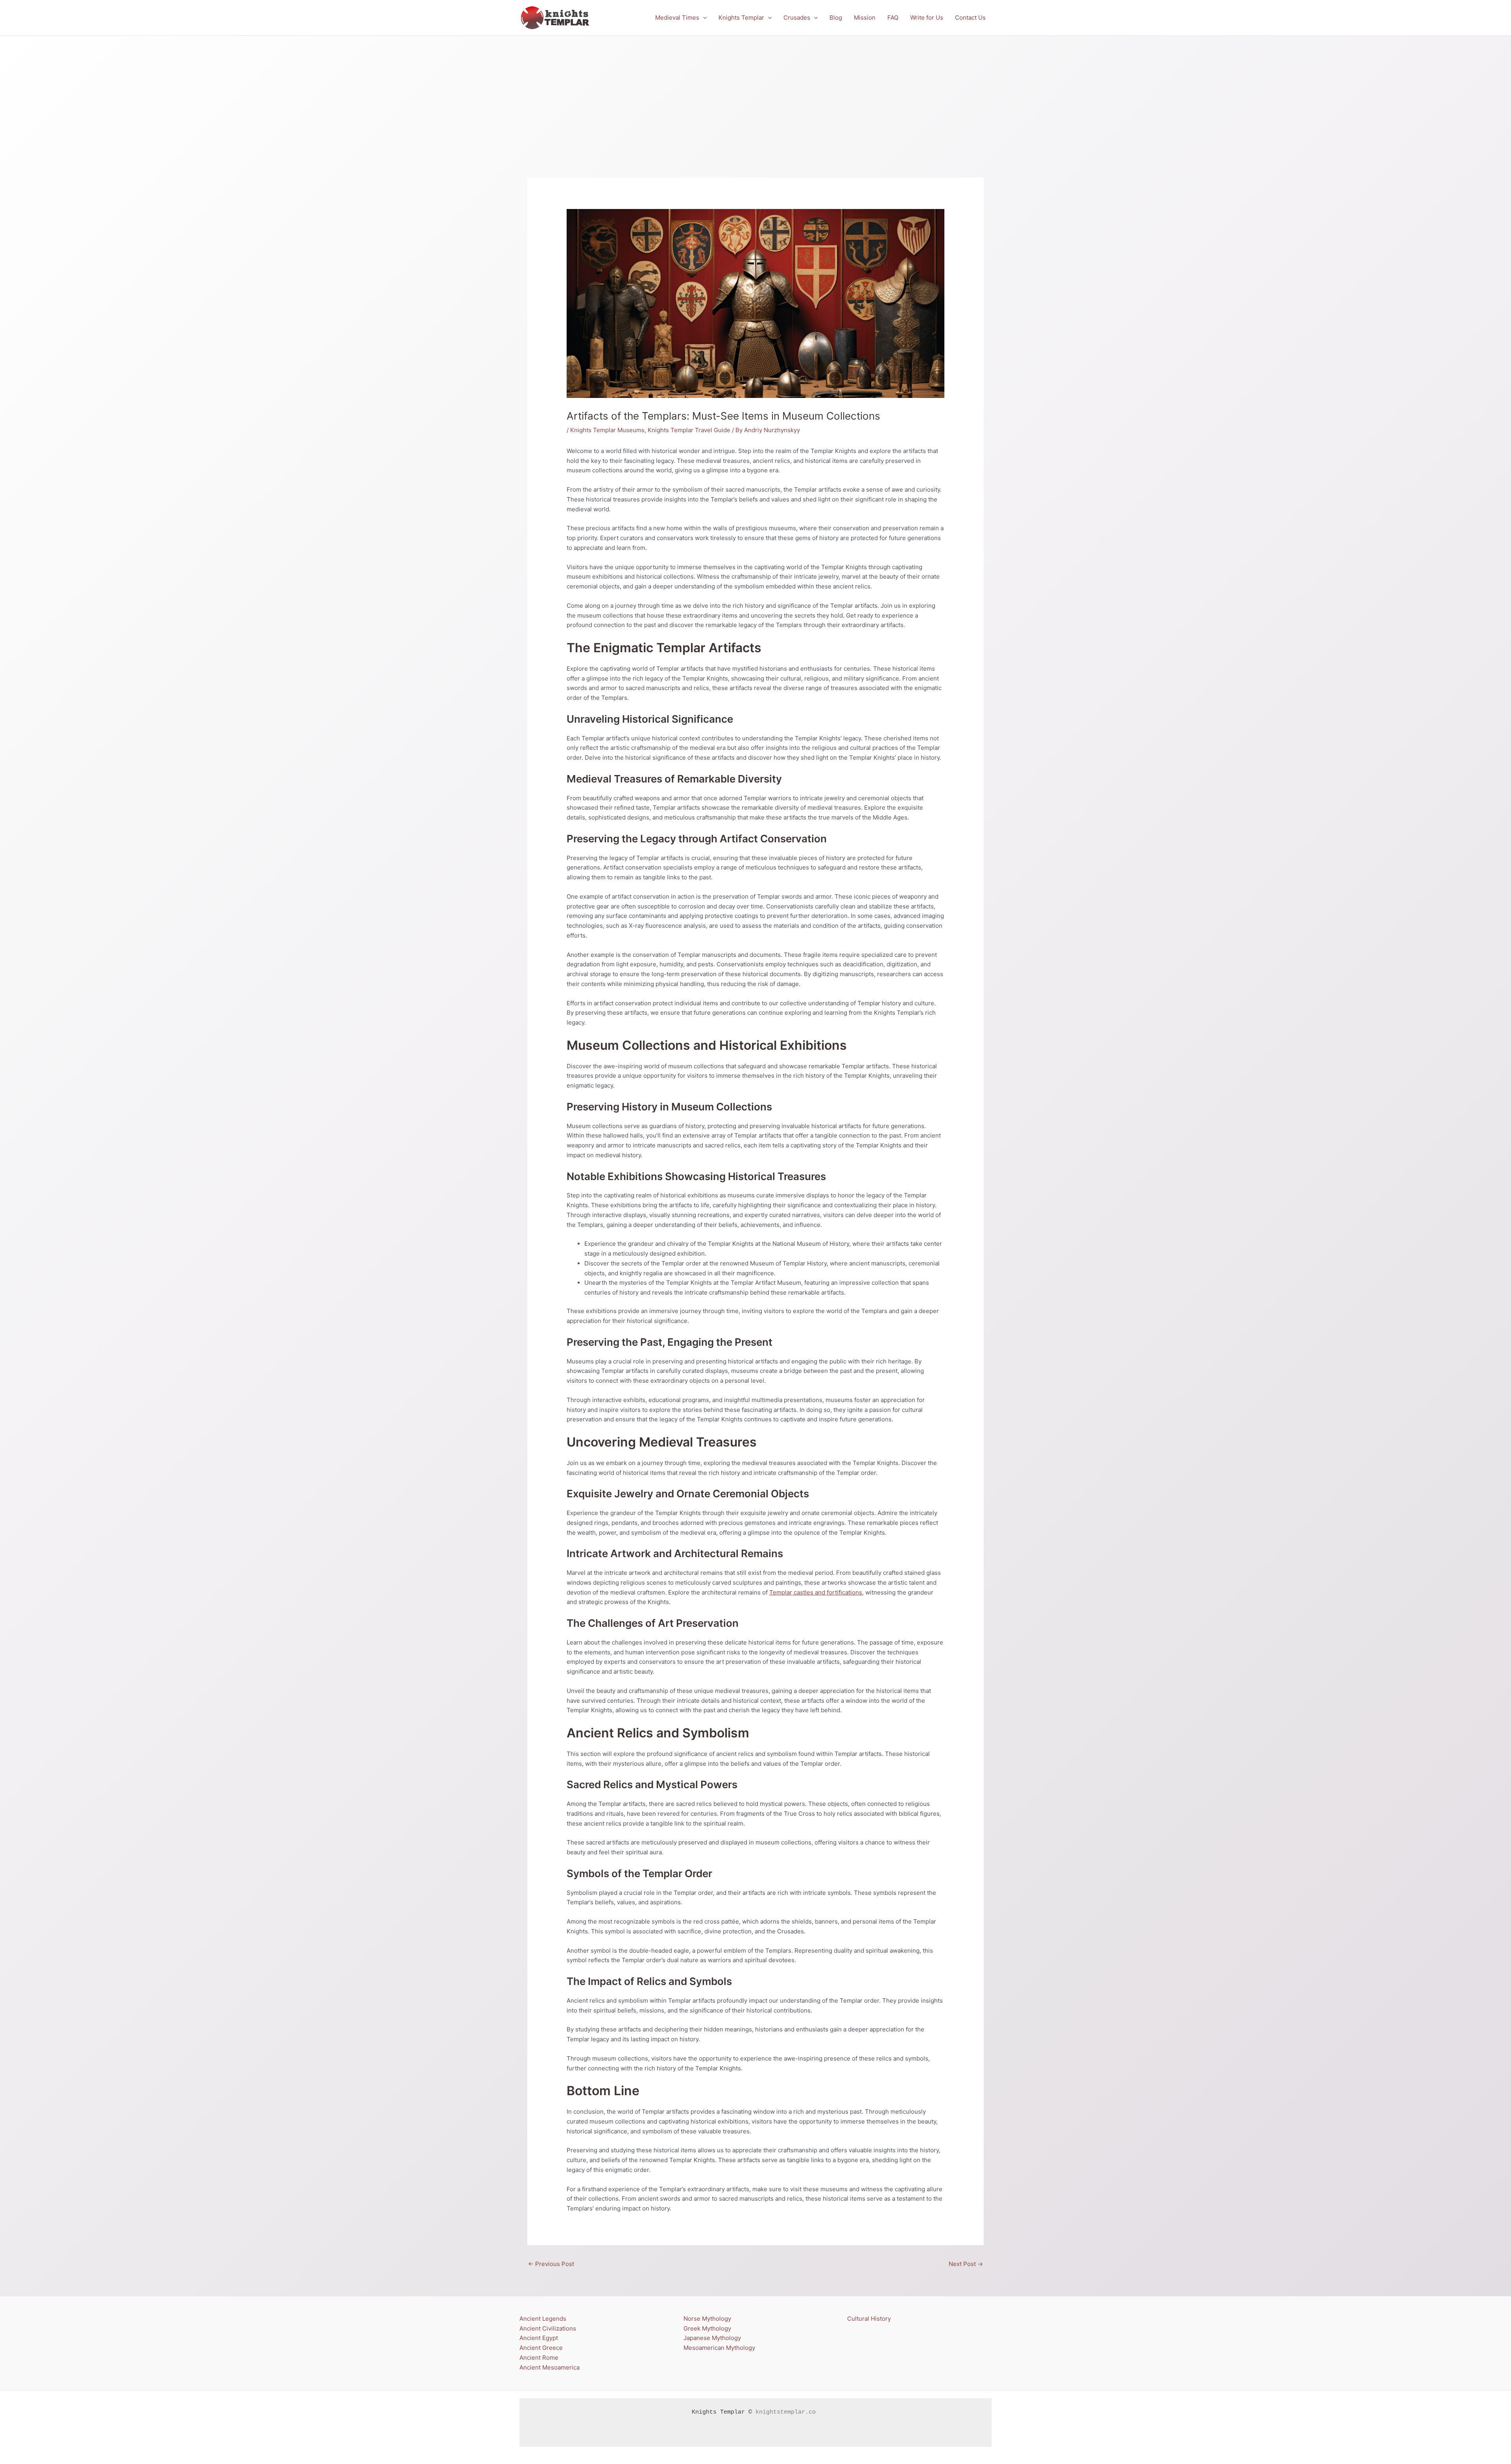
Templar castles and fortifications (816, 1592)
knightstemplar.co (786, 2412)
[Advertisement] (755, 95)
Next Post (966, 2264)
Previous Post (551, 2264)
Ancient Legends (543, 2319)
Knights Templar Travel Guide (689, 430)
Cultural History (869, 2319)
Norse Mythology (707, 2319)
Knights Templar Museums (607, 430)
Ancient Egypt (539, 2338)
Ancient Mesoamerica (550, 2367)
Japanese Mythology (712, 2338)
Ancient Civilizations (548, 2328)
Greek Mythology (707, 2328)
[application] (703, 18)
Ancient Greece (541, 2348)
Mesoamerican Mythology (719, 2348)
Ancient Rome (539, 2358)
